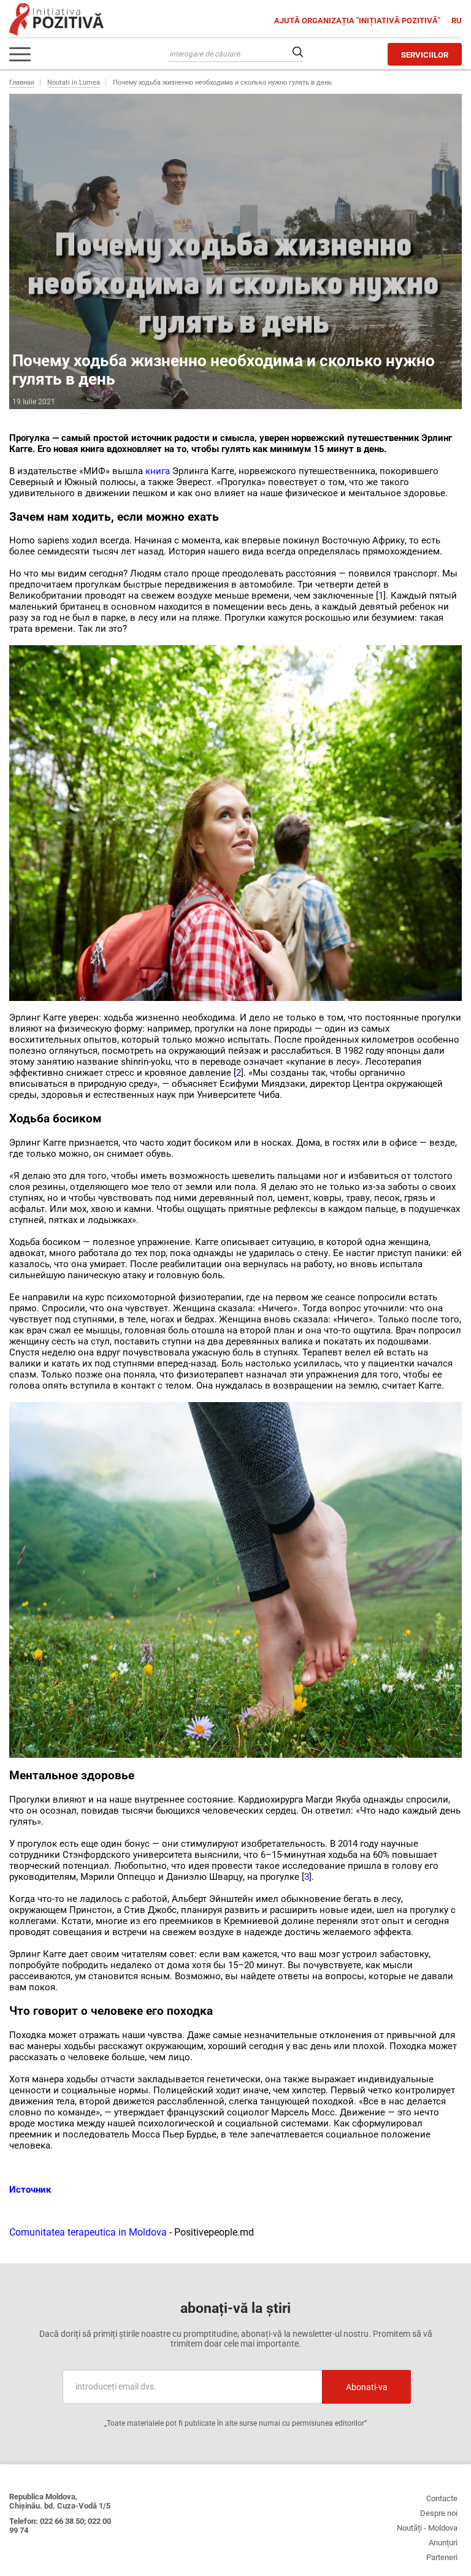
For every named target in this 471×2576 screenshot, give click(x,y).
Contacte (442, 2498)
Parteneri (442, 2557)
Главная (22, 82)
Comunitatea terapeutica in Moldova (89, 2232)
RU (457, 21)
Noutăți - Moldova (427, 2528)
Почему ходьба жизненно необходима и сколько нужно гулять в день (222, 82)
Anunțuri (443, 2543)
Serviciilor (425, 55)
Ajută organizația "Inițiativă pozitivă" (358, 21)
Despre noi (439, 2513)
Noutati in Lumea (74, 82)
